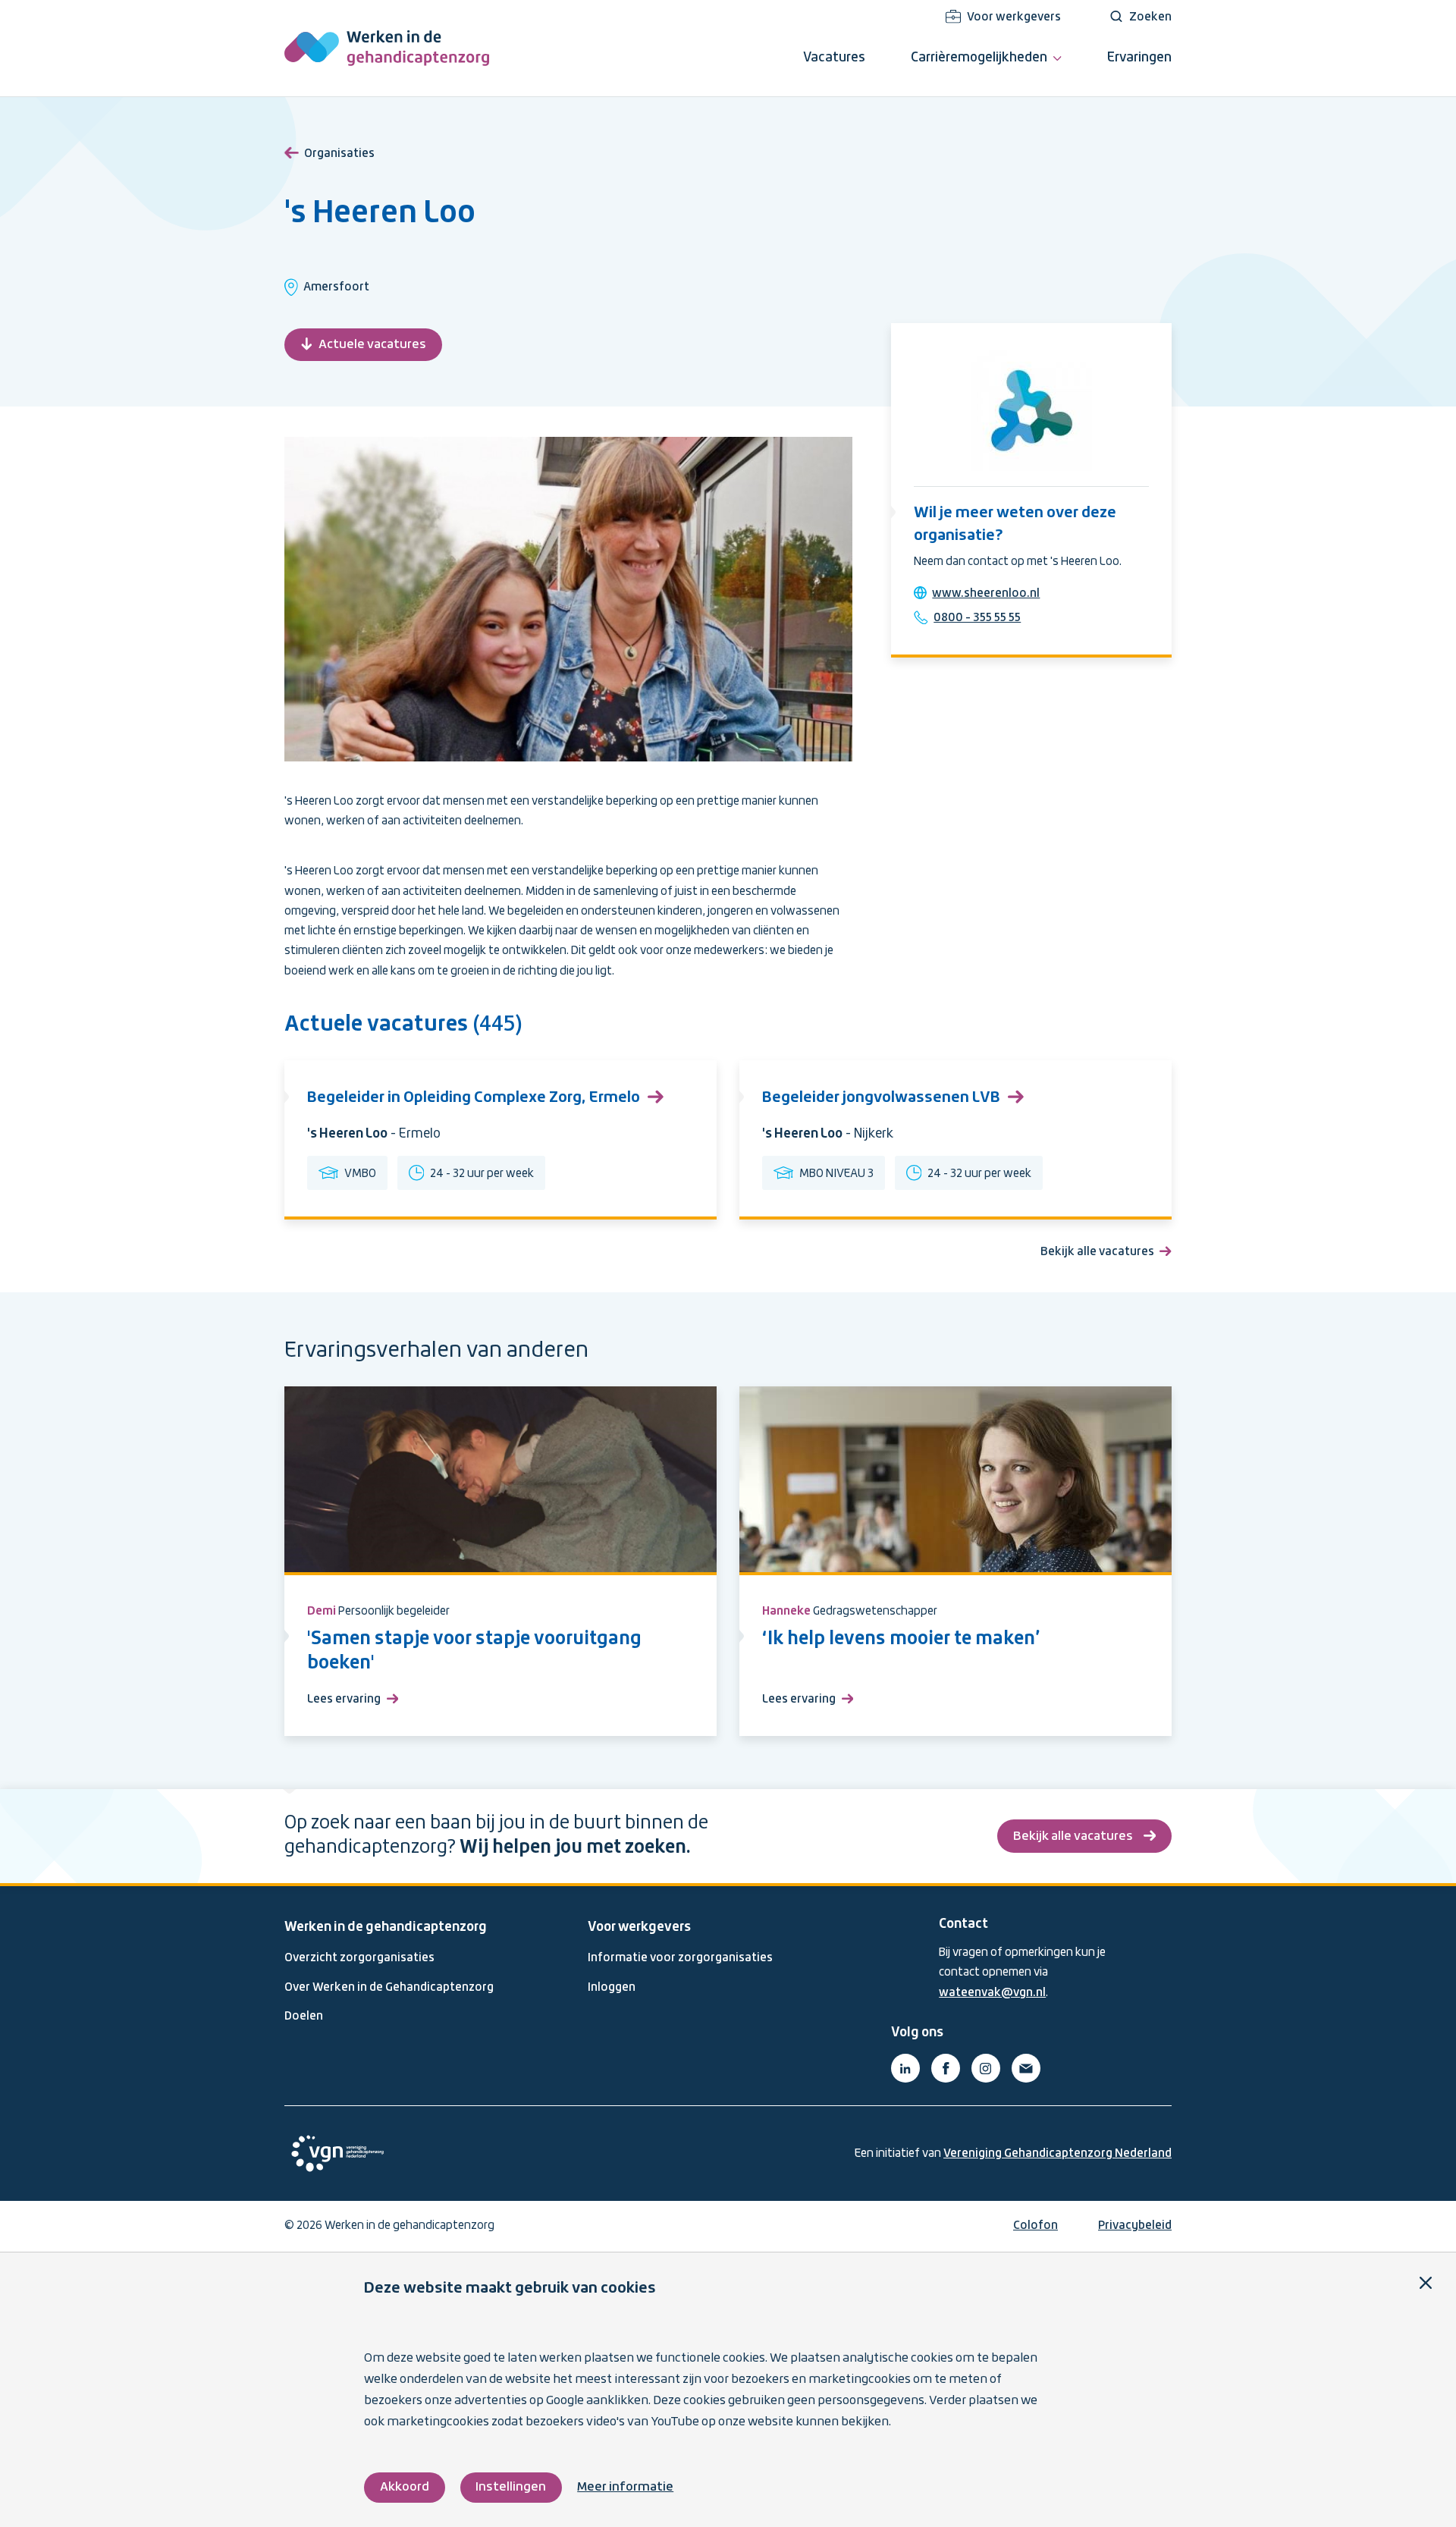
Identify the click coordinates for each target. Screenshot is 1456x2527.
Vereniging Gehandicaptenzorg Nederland (1057, 2154)
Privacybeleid (1135, 2226)
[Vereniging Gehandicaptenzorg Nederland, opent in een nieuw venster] (337, 2153)
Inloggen (612, 1988)
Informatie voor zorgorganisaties (680, 1958)
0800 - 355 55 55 (977, 618)
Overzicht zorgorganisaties (359, 1958)
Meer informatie (625, 2487)
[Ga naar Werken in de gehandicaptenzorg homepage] (387, 48)
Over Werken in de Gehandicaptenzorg (389, 1988)
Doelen (304, 2017)
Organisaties (339, 154)
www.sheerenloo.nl (986, 594)
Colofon (1036, 2226)
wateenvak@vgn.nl (992, 1993)
